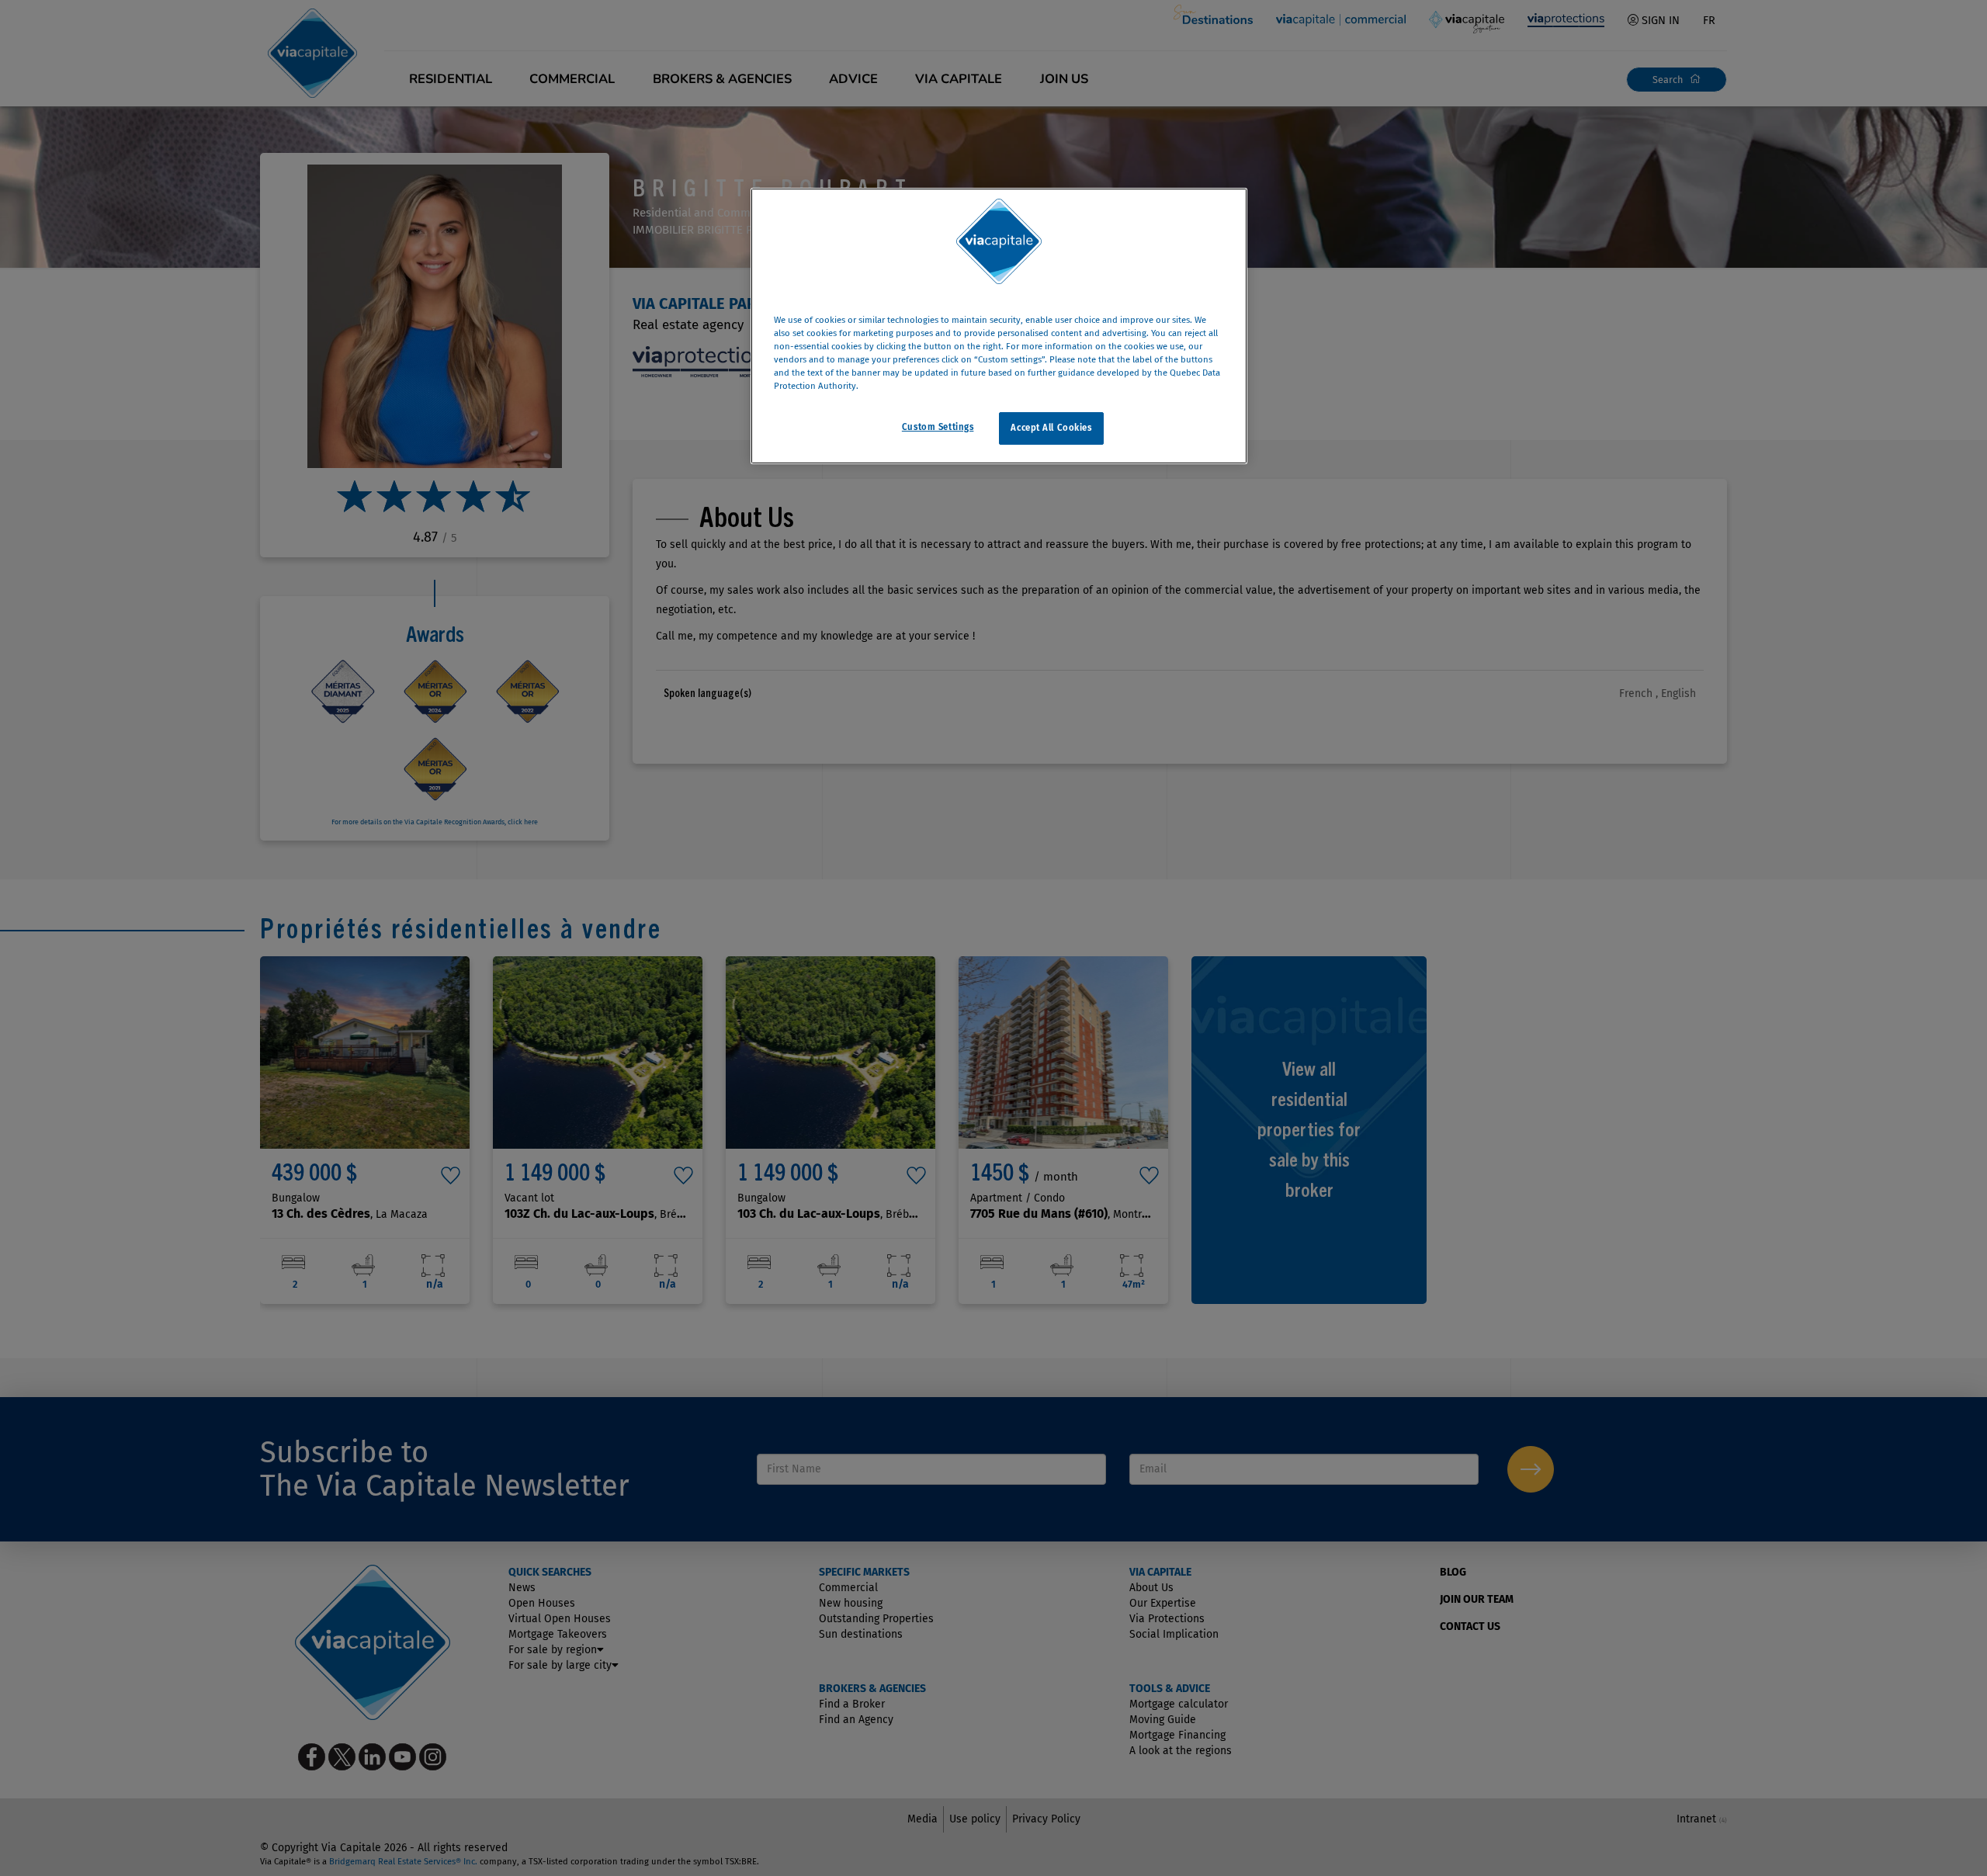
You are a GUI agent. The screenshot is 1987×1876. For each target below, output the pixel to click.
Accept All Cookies (1051, 428)
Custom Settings (938, 427)
